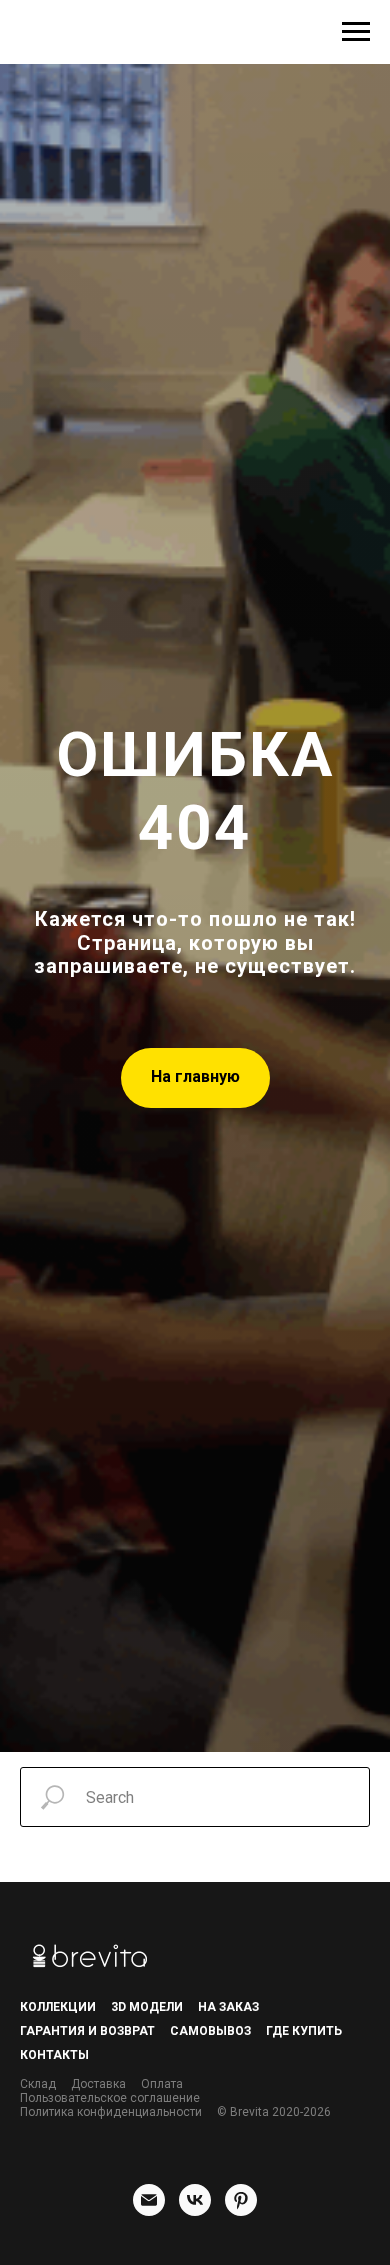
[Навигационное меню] (356, 32)
